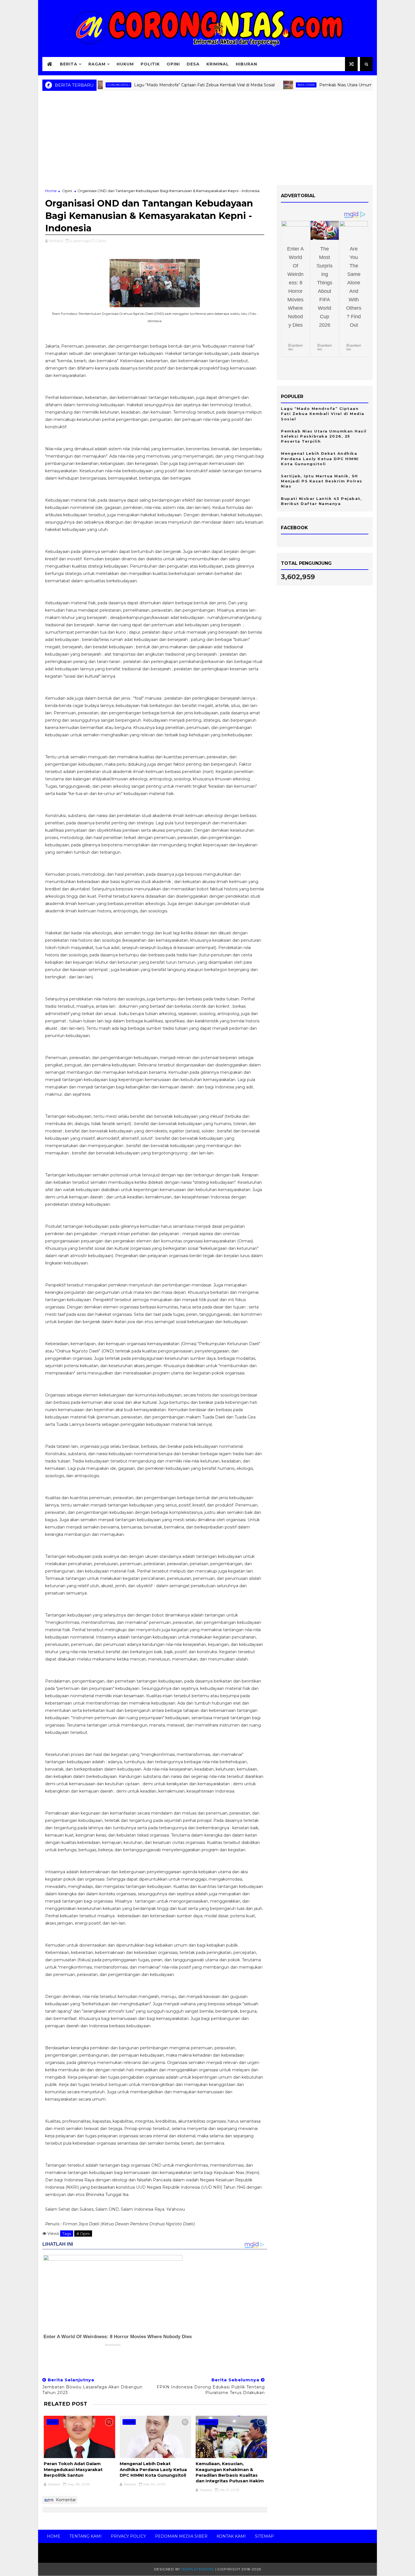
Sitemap (264, 2536)
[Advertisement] (207, 140)
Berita (69, 64)
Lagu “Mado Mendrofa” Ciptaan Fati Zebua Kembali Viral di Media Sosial (161, 85)
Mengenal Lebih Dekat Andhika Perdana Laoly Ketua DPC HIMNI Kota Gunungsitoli (153, 2469)
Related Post (65, 2404)
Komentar (65, 2500)
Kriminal (218, 64)
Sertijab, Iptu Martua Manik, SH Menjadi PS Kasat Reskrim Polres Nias (322, 481)
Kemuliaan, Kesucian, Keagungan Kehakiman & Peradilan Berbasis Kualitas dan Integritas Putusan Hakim (230, 2472)
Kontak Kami (231, 2536)
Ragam (97, 64)
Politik (150, 64)
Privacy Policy (128, 2536)
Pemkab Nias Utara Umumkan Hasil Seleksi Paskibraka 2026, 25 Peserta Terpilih (324, 436)
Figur (129, 2422)
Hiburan (246, 64)
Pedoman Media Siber (181, 2536)
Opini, (101, 241)
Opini (173, 64)
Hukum (125, 64)
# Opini (83, 2234)
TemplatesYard (197, 2569)
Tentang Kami (86, 2536)
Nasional (208, 2422)
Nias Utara (263, 85)
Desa (193, 64)
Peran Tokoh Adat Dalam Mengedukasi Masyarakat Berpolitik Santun (73, 2469)
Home (51, 191)
